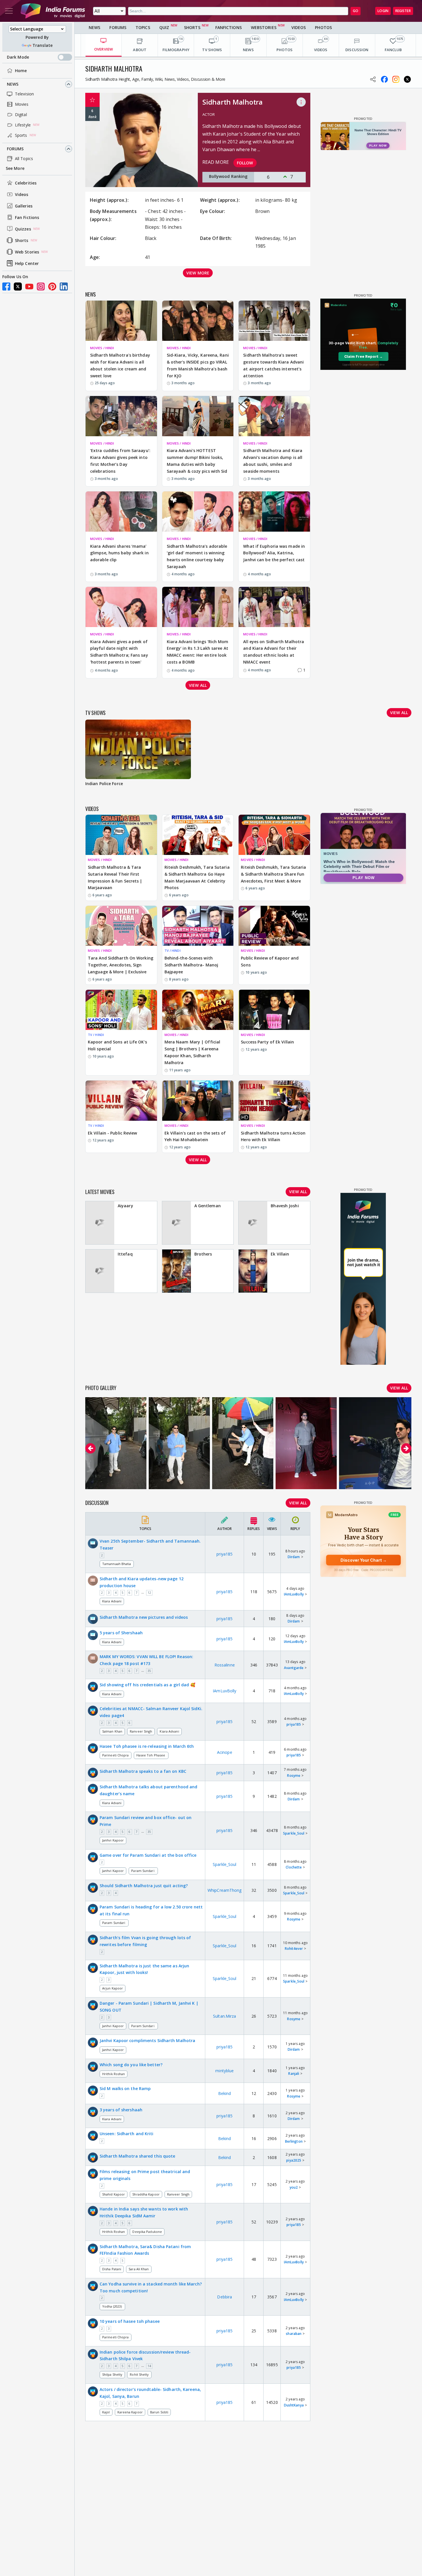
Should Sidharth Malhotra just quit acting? (144, 1886)
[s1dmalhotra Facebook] (384, 79)
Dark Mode (18, 57)
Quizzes (23, 229)
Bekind (225, 2093)
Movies (22, 104)
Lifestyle (23, 125)
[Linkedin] (64, 287)
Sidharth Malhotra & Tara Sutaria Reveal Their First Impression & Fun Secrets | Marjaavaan (115, 877)
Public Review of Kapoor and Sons (270, 961)
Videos (22, 194)
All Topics (24, 158)
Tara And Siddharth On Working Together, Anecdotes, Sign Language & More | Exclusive (121, 965)
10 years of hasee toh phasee (130, 2321)
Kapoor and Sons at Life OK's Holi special (117, 1045)
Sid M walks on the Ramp (125, 2088)
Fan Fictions (27, 217)
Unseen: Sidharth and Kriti (127, 2134)
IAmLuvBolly (294, 1594)
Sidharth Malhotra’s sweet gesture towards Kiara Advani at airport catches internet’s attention (273, 365)
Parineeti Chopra (116, 1755)
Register (403, 11)
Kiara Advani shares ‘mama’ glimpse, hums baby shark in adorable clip (119, 553)
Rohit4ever (294, 1949)
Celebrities (26, 183)
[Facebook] (6, 287)
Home (21, 71)
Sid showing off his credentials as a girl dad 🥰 (147, 1685)
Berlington (294, 2141)
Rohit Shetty (139, 2374)
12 (149, 1593)
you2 (294, 2187)
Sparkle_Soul (294, 1833)
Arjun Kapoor (113, 1988)
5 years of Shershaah (121, 1633)
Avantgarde (294, 1668)
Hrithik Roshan (114, 2074)
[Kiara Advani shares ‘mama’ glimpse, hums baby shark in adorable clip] (121, 512)
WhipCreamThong (224, 1890)
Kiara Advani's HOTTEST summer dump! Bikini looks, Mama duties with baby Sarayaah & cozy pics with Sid (197, 461)
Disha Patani (112, 2269)
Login (383, 11)
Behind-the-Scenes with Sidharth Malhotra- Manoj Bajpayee (191, 965)
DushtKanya (294, 2405)
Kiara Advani (112, 1601)
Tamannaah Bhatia (117, 1564)
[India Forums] (53, 11)
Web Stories (27, 252)
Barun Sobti (159, 2412)
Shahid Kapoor (114, 2194)
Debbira (224, 2297)
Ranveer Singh (141, 1731)
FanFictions (229, 27)
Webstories (264, 27)
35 (149, 1671)
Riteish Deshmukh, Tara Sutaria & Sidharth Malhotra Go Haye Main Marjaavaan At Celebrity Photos (197, 877)
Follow (245, 163)
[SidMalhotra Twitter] (407, 79)
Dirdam (294, 1557)
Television (24, 94)
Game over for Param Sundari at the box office (148, 1855)
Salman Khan (112, 1731)
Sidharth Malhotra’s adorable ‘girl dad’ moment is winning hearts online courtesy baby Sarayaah (197, 556)
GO (356, 11)
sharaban (294, 2334)
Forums (15, 149)
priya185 (224, 1554)
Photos (323, 27)
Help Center (27, 263)
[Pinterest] (52, 287)
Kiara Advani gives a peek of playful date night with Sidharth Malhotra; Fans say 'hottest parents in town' (119, 652)
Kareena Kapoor (130, 2412)
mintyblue (224, 2071)
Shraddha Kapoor (146, 2194)
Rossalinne (225, 1665)
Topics (143, 27)
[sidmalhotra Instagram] (396, 79)
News (13, 84)
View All (298, 1503)
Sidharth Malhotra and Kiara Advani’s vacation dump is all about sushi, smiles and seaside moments (273, 461)
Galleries (24, 206)
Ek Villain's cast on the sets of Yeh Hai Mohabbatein (195, 1136)
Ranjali (294, 2074)
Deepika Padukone (147, 2232)
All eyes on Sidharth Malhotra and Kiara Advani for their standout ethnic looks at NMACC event (274, 652)
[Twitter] (18, 287)
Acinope (225, 1752)
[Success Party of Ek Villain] (274, 1010)
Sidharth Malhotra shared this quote (138, 2156)
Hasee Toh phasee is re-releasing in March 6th (147, 1746)
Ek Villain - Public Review (113, 1133)
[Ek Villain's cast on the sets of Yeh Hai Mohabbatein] (198, 1101)
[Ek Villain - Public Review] (121, 1101)
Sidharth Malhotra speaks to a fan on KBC (143, 1771)
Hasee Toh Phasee (151, 1755)
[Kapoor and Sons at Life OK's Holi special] (121, 1010)
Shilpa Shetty (112, 2374)
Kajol (106, 2412)
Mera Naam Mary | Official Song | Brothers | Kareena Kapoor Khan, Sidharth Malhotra (192, 1052)
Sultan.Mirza (224, 2016)
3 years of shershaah (121, 2110)
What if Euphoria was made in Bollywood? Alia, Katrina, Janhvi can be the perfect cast (274, 553)
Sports (21, 135)
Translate (42, 45)
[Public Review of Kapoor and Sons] (274, 926)
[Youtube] (29, 287)
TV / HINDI (173, 950)
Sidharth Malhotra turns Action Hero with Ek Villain (273, 1136)
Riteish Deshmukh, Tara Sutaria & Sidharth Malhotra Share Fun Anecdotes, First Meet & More (273, 874)
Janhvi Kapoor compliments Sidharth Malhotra (147, 2040)
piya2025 (294, 2160)
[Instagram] (41, 287)
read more (216, 162)
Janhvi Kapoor (113, 1840)
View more (198, 273)
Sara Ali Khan (139, 2269)
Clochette (294, 1867)
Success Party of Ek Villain (267, 1042)
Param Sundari (143, 1871)
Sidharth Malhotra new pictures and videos (144, 1617)
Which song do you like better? (131, 2065)
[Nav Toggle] (9, 11)
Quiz (164, 27)
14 (149, 2366)
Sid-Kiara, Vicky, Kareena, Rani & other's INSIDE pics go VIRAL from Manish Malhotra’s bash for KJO (198, 365)
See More (15, 168)
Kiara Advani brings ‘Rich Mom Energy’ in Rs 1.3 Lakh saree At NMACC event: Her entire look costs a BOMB (198, 652)
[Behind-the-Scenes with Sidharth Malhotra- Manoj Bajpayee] (198, 926)
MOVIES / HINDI (102, 348)
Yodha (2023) (112, 2306)
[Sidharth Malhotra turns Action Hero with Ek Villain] (274, 1101)
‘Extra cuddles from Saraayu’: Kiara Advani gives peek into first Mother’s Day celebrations (120, 461)
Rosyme (294, 1776)
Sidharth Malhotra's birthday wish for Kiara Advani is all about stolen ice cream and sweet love (120, 365)
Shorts (22, 240)
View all (198, 685)
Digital (21, 115)
